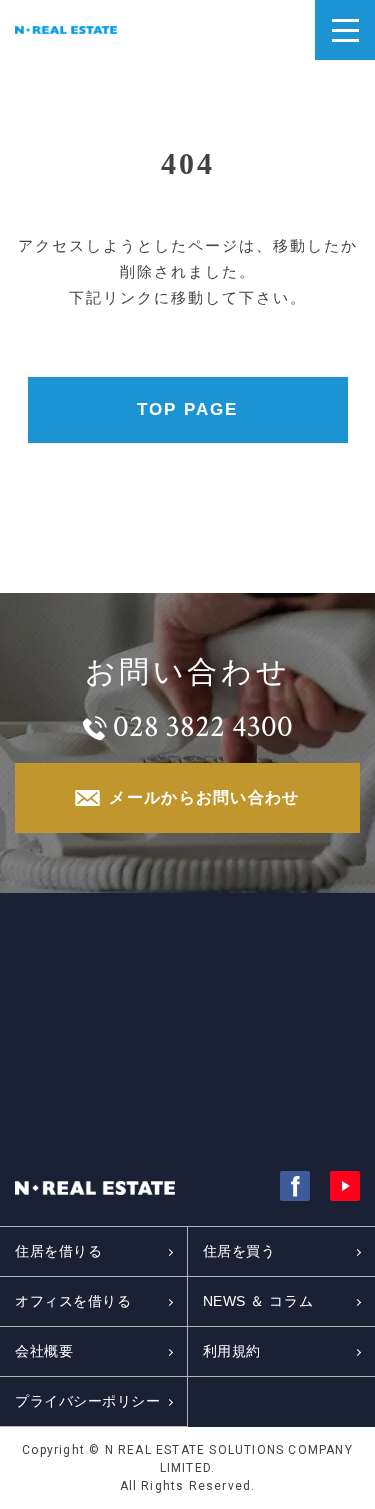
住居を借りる (58, 1251)
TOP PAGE (187, 409)
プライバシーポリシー (88, 1401)
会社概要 (44, 1351)
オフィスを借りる (73, 1301)
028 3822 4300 (203, 727)
